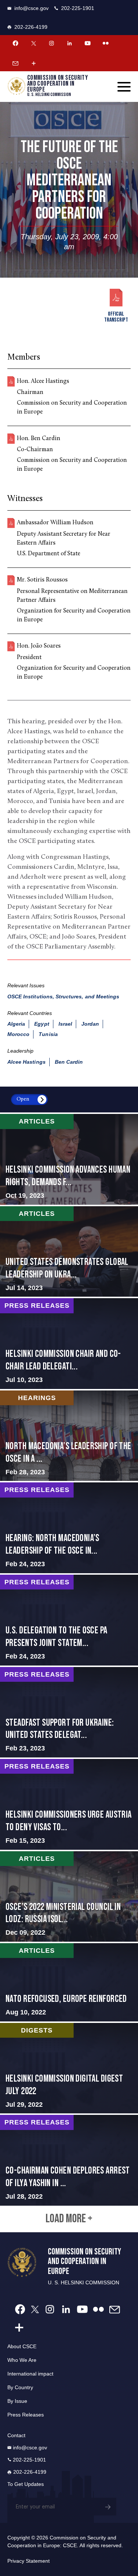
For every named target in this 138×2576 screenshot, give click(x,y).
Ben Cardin (69, 1062)
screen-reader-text (69, 1159)
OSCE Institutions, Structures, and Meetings (63, 997)
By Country (20, 2387)
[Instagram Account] (52, 43)
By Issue (17, 2401)
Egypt (42, 1024)
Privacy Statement (29, 2561)
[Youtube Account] (88, 43)
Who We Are (22, 2360)
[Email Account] (15, 63)
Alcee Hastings (26, 1062)
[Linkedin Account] (70, 43)
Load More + (69, 2219)
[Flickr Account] (106, 43)
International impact (30, 2374)
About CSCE (22, 2346)
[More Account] (33, 63)
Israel (65, 1024)
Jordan (90, 1024)
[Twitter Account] (33, 43)
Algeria (16, 1024)
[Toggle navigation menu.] (124, 87)
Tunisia (48, 1034)
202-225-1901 (78, 8)
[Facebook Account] (15, 43)
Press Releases (26, 2415)
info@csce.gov (31, 8)
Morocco (18, 1034)
